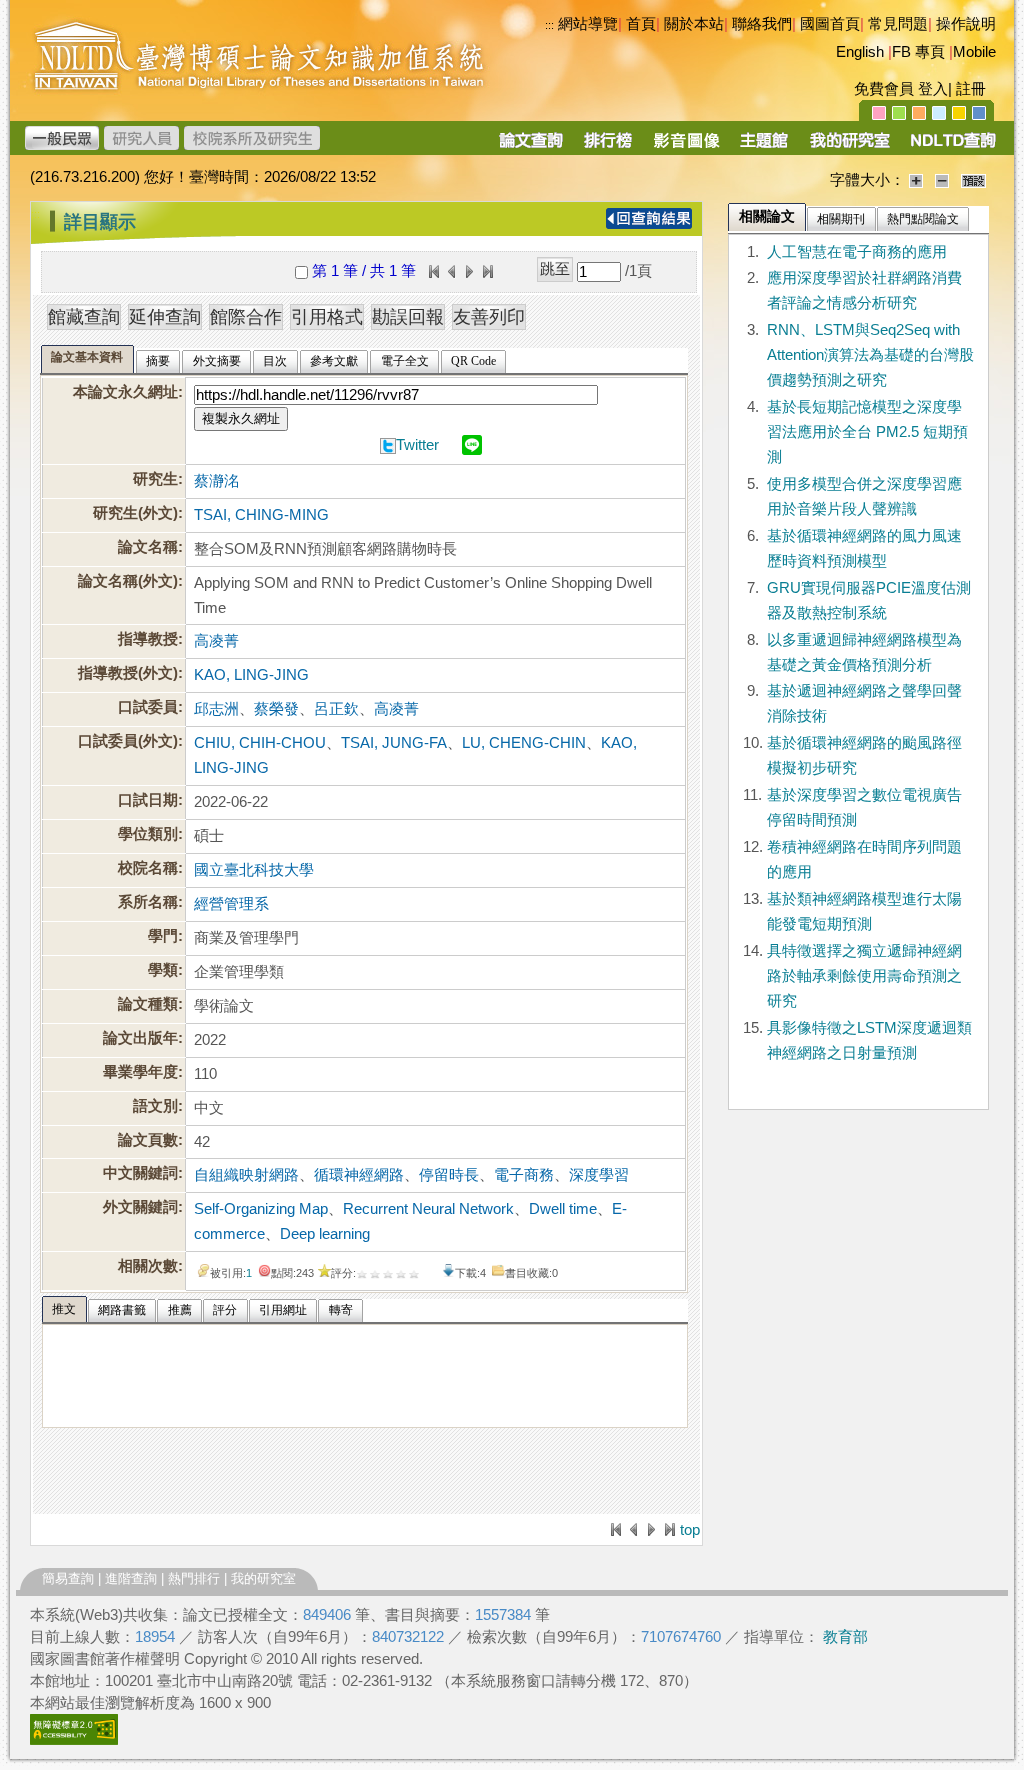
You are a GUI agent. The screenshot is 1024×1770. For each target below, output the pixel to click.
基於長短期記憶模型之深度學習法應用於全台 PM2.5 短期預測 (867, 432)
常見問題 (898, 24)
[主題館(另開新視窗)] (764, 147)
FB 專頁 (918, 52)
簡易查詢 (68, 1578)
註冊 (971, 89)
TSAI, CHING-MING (261, 515)
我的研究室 (263, 1578)
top (690, 1530)
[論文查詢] (530, 147)
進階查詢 (131, 1578)
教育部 (845, 1637)
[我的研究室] (849, 147)
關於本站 (694, 24)
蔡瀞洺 (216, 481)
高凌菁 (216, 641)
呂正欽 (336, 709)
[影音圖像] (686, 147)
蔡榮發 (276, 709)
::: (35, 214)
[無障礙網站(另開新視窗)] (74, 1740)
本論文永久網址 (125, 392)
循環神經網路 (359, 1175)
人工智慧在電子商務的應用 (857, 252)
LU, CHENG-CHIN (524, 743)
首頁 (641, 24)
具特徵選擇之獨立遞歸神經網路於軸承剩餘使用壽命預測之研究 (864, 976)
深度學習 (599, 1175)
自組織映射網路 (246, 1175)
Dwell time (563, 1209)
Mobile (974, 52)
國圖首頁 (830, 24)
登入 (933, 89)
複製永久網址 (241, 418)
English (860, 52)
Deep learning (325, 1234)
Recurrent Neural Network (428, 1209)
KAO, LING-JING (251, 675)
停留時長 (449, 1175)
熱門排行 (194, 1578)
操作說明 (966, 24)
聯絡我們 (762, 24)
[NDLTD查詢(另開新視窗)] (951, 147)
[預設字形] (973, 180)
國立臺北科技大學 (254, 870)
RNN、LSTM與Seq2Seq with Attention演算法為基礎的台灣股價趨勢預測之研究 (870, 355)
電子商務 (524, 1175)
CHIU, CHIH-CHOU (260, 743)
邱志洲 (216, 709)
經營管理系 (231, 904)
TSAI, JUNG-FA (394, 743)
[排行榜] (608, 147)
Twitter (417, 445)
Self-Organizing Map (261, 1209)
